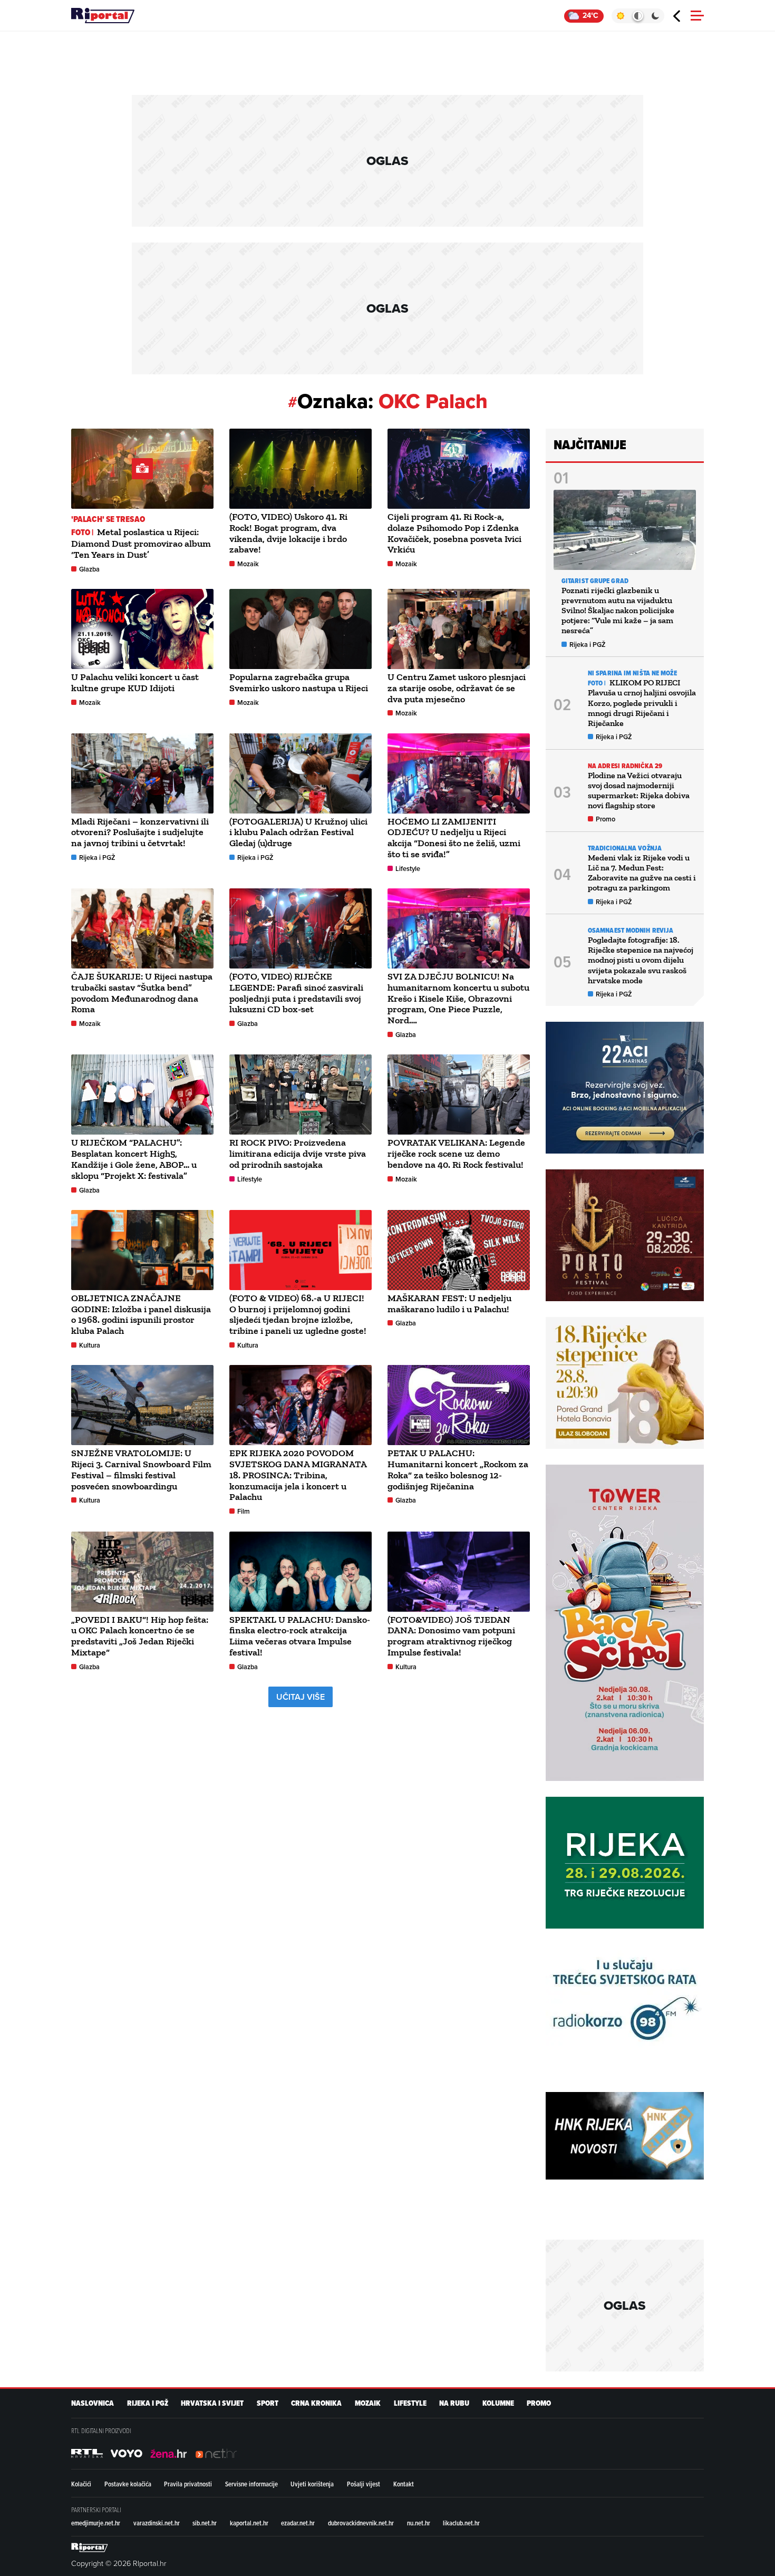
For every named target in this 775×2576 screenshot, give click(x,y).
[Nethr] (216, 2453)
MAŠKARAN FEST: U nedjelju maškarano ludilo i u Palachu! (449, 1304)
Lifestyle (408, 869)
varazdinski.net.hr (157, 2523)
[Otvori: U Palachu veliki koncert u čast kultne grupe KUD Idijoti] (142, 629)
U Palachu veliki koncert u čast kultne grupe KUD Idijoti (135, 682)
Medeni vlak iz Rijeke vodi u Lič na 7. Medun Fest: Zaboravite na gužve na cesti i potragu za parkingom (642, 873)
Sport (268, 2403)
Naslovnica (93, 2403)
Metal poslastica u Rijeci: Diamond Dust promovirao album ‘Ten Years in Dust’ (141, 543)
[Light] (620, 16)
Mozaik (248, 564)
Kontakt (404, 2484)
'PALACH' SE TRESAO (108, 519)
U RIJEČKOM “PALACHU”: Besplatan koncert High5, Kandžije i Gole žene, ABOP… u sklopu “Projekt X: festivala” (134, 1159)
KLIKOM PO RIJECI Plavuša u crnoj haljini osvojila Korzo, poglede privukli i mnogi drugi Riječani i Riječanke (642, 703)
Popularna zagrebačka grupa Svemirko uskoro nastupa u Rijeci (299, 682)
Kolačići (81, 2484)
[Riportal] (103, 16)
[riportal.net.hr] (90, 2547)
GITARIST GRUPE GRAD (595, 581)
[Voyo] (127, 2453)
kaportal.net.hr (249, 2523)
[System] (638, 16)
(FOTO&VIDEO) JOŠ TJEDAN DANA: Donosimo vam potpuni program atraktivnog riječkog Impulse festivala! (451, 1636)
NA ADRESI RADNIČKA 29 (625, 766)
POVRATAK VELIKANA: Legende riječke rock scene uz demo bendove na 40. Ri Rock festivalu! (456, 1154)
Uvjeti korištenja (312, 2484)
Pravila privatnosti (188, 2484)
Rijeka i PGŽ (97, 858)
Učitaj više (301, 1697)
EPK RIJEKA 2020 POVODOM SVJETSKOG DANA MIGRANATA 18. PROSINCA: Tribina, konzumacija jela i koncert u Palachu (298, 1475)
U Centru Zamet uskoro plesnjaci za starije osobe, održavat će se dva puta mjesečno (457, 688)
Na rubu (454, 2403)
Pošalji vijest (364, 2484)
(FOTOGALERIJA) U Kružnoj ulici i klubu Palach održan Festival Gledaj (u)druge (298, 832)
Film (244, 1511)
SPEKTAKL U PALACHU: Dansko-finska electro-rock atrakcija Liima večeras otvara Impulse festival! (300, 1636)
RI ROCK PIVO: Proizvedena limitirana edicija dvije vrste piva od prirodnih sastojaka (298, 1154)
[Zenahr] (169, 2453)
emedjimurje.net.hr (96, 2523)
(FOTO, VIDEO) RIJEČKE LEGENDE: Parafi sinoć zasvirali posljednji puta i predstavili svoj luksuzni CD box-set (296, 993)
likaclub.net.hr (461, 2523)
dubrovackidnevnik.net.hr (361, 2523)
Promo (606, 819)
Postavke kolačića (128, 2484)
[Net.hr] (87, 2453)
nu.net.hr (419, 2523)
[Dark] (656, 16)
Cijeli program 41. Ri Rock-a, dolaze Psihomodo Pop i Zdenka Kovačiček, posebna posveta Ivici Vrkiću (454, 533)
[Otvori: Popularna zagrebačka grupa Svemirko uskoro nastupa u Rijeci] (301, 629)
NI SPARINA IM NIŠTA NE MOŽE (632, 673)
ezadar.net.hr (298, 2523)
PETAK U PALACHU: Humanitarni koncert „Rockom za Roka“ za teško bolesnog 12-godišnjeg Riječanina (458, 1469)
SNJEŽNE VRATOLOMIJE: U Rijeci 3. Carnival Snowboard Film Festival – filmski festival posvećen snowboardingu (141, 1469)
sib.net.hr (205, 2523)
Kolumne (498, 2403)
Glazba (89, 569)
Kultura (90, 1345)
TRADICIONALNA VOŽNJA (625, 848)
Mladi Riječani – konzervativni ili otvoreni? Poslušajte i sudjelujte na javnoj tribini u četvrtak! (140, 832)
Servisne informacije (251, 2484)
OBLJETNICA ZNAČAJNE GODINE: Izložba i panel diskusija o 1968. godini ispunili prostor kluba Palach (141, 1314)
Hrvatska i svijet (212, 2403)
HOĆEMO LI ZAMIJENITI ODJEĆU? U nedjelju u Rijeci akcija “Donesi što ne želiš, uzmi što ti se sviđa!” (454, 838)
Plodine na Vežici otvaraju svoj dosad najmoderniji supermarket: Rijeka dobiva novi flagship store (639, 791)
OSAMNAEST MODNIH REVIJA (631, 930)
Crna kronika (316, 2403)
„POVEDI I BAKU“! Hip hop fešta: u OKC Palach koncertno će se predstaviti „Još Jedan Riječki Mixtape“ (140, 1636)
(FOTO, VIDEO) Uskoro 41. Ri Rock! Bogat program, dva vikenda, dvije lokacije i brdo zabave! (288, 533)
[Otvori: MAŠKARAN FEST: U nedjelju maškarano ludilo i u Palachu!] (459, 1250)
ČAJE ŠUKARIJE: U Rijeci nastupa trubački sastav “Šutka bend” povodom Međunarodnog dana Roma (142, 993)
